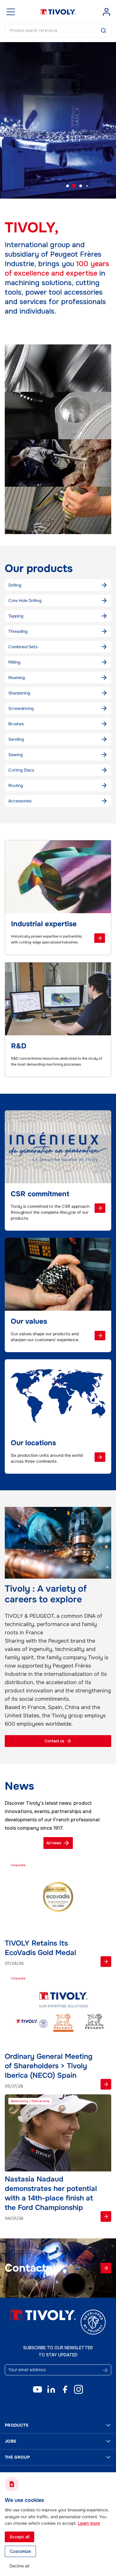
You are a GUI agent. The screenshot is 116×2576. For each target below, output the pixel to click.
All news (54, 1843)
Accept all (19, 2537)
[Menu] (11, 12)
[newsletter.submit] (105, 2370)
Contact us (54, 1741)
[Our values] (100, 1336)
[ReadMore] (106, 1962)
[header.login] (106, 12)
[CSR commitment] (100, 1208)
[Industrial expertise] (100, 938)
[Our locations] (100, 1457)
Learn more (89, 2523)
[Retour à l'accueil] (58, 12)
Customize (20, 2551)
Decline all (19, 2566)
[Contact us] (106, 2268)
